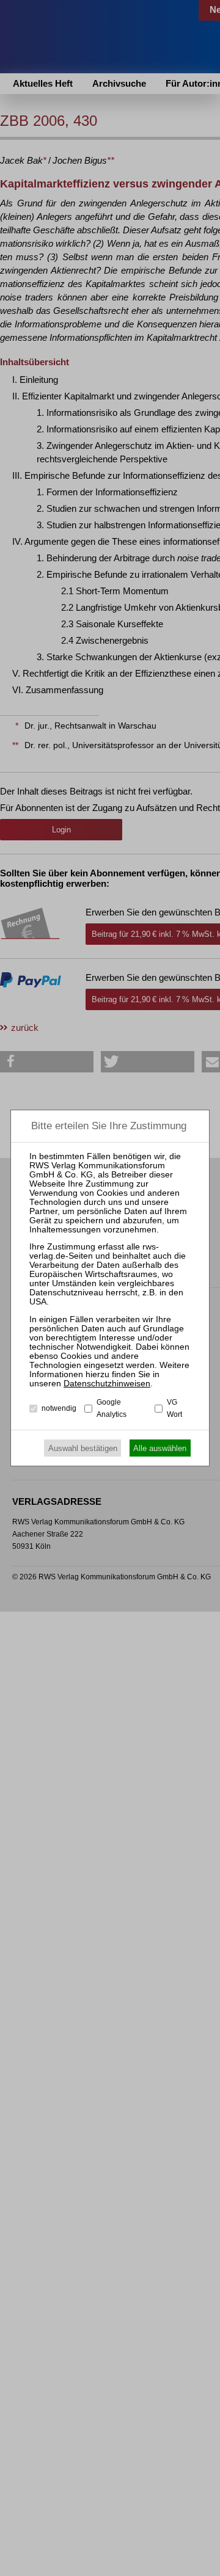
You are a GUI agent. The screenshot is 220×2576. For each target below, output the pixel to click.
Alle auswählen (160, 1448)
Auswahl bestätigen (83, 1448)
